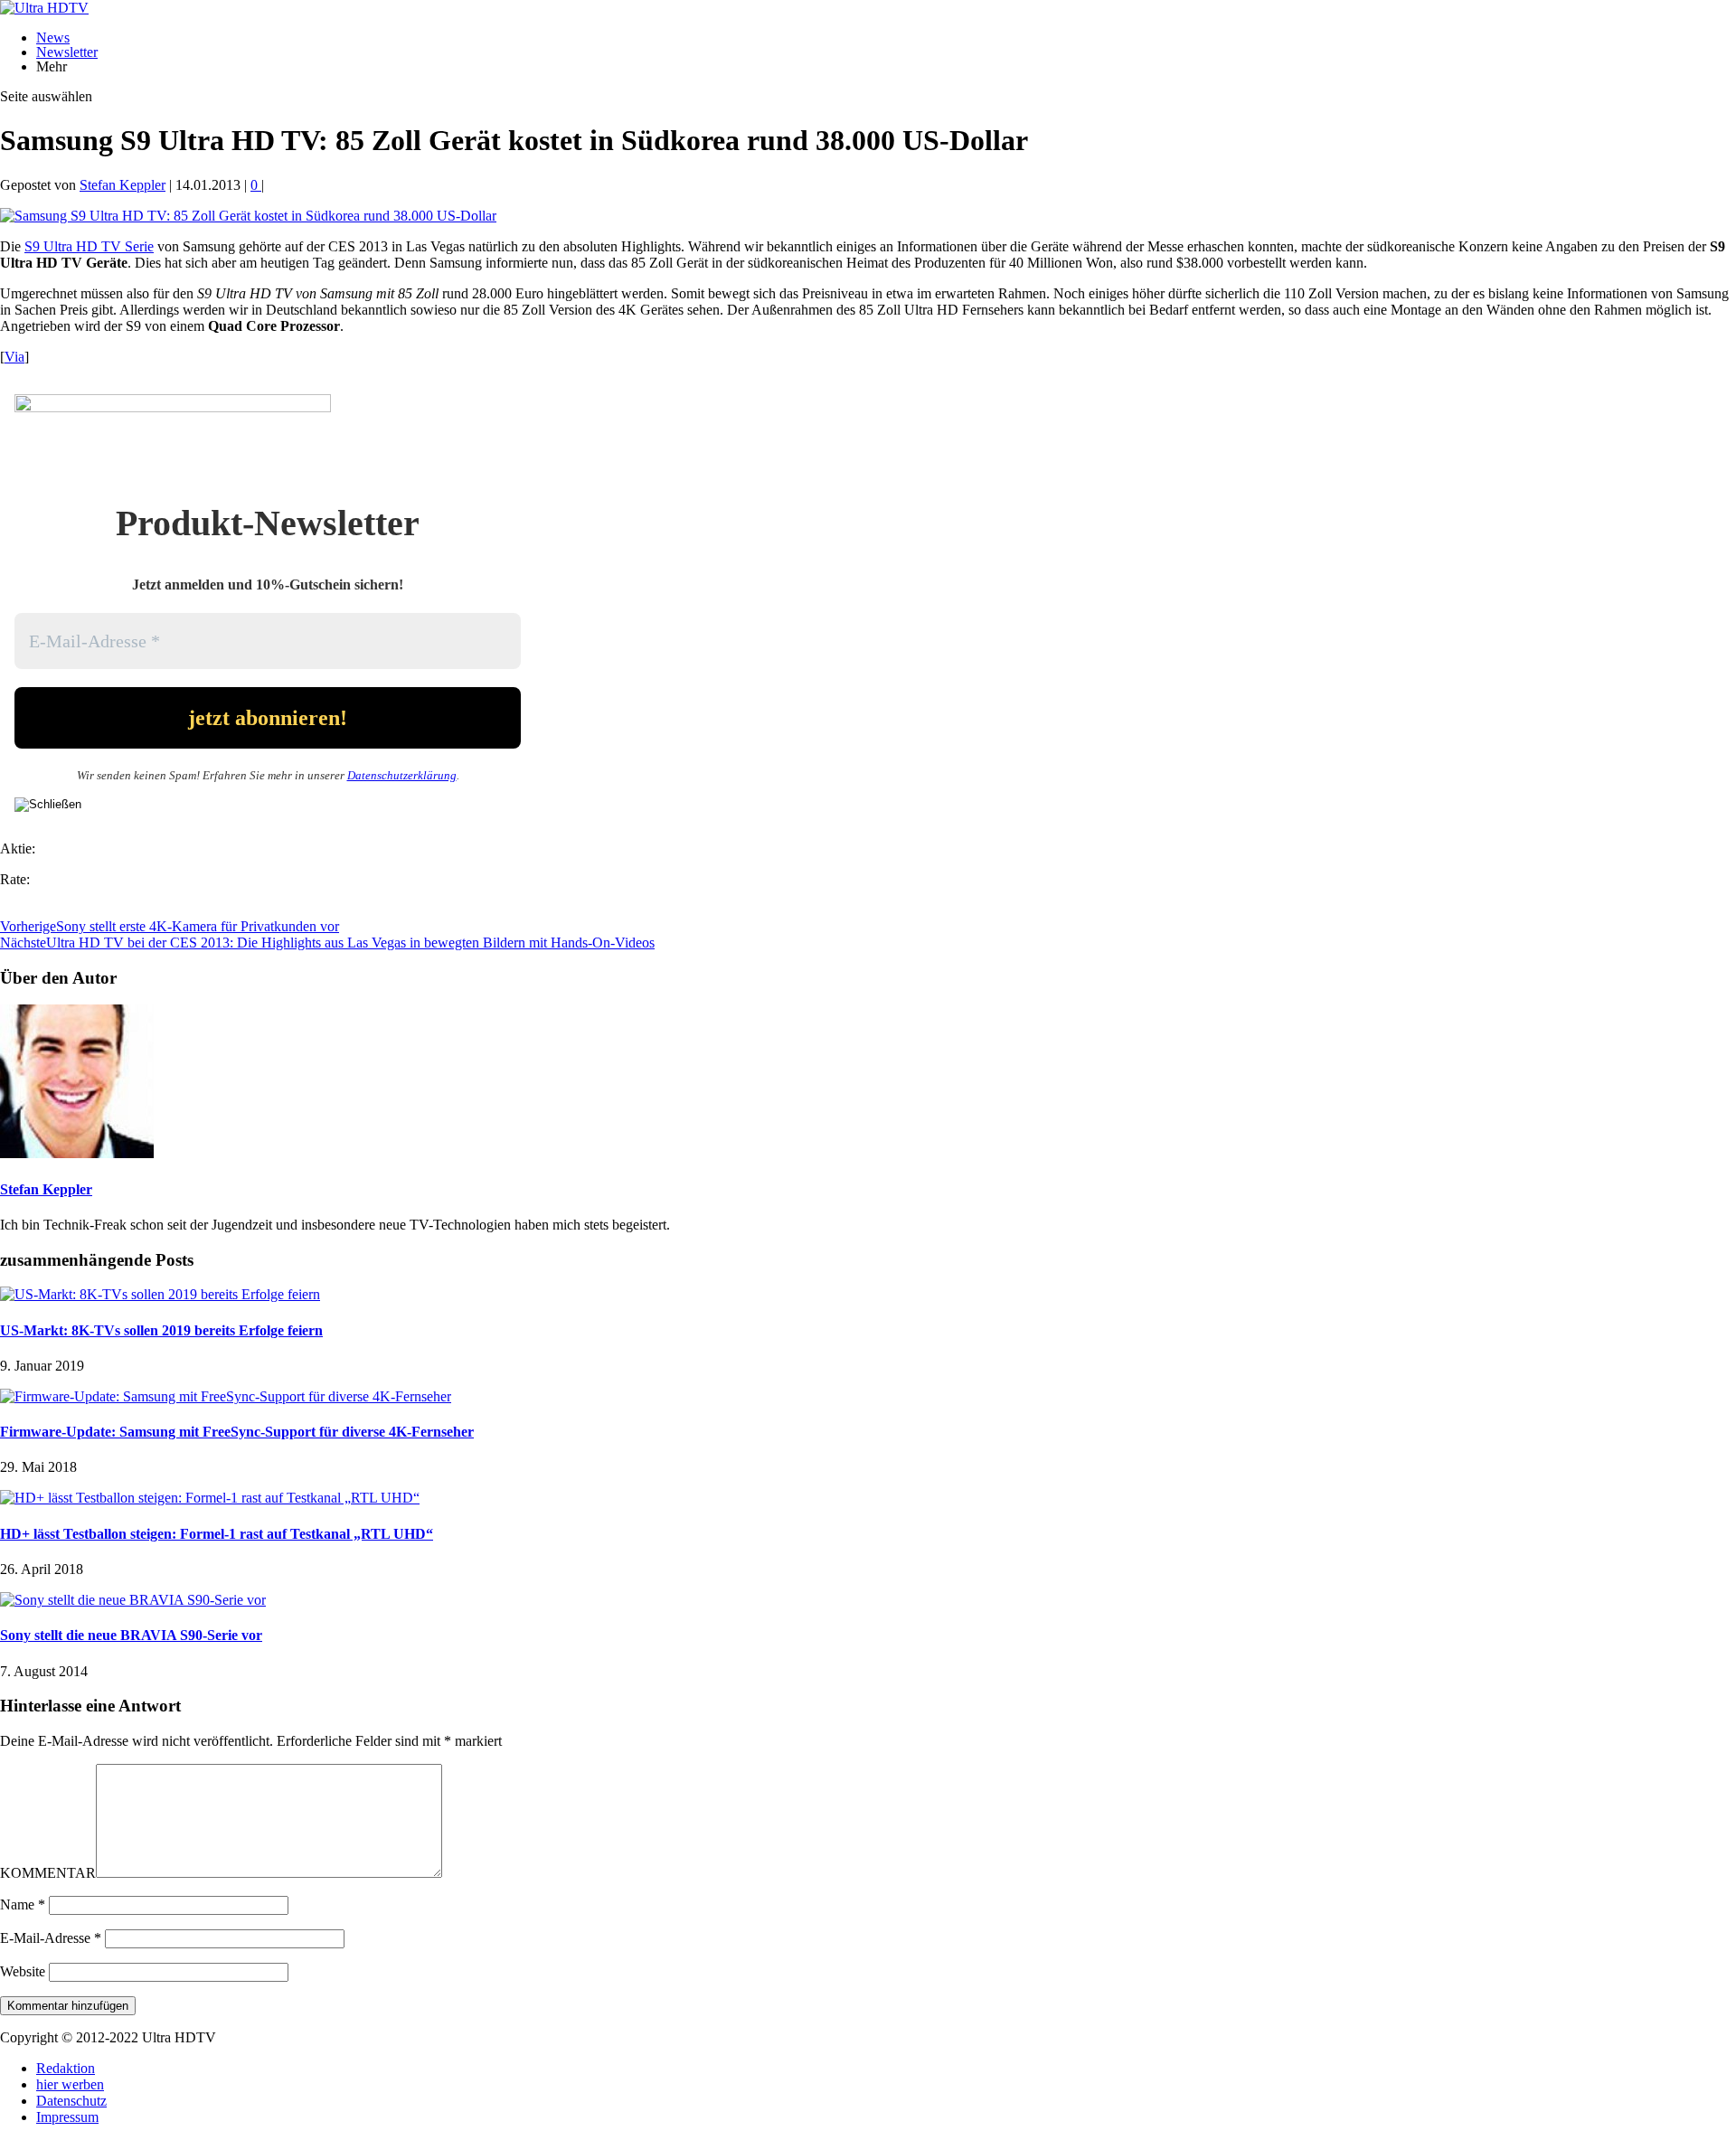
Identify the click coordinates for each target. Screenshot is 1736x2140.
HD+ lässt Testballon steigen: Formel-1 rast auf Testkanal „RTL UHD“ (217, 1534)
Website (23, 1971)
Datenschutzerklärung (402, 775)
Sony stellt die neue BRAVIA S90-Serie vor (131, 1635)
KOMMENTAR (48, 1873)
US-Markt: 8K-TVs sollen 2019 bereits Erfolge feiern (161, 1330)
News (53, 38)
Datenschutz (71, 2101)
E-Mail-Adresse (51, 1938)
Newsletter (67, 52)
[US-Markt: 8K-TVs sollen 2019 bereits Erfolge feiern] (160, 1294)
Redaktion (66, 2068)
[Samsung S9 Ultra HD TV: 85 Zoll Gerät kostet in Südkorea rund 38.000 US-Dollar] (248, 216)
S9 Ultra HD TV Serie (89, 246)
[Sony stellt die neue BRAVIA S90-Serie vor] (133, 1600)
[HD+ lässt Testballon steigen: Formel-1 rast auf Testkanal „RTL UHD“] (210, 1498)
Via (14, 357)
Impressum (67, 2117)
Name (23, 1904)
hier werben (70, 2084)
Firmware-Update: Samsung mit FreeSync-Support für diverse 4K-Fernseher (237, 1432)
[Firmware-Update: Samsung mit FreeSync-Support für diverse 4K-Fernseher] (226, 1396)
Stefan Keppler (123, 185)
